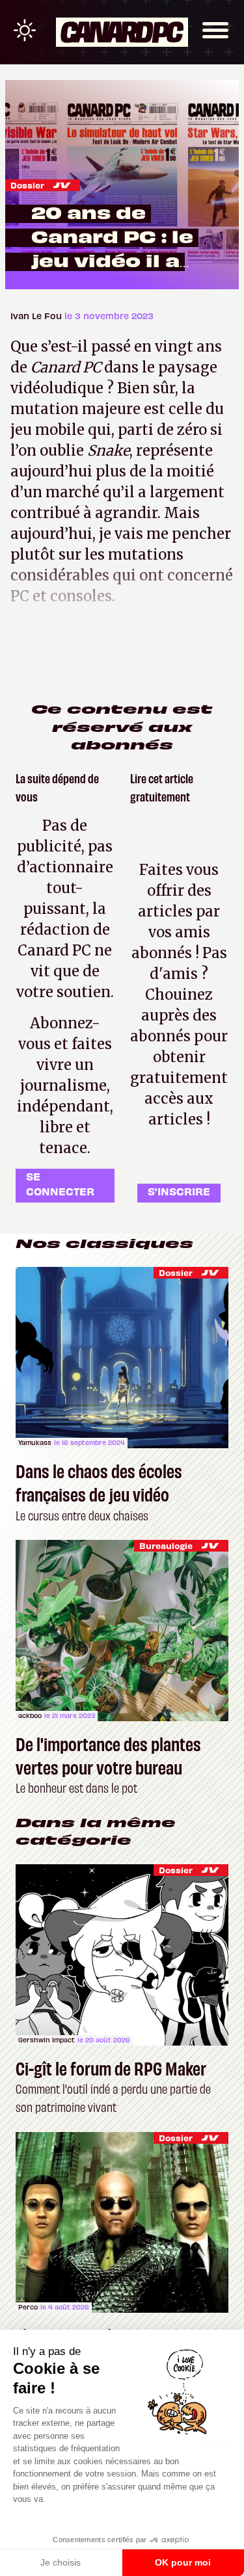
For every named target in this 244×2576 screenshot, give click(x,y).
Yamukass (35, 1442)
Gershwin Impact (47, 2040)
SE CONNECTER (60, 1183)
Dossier (27, 185)
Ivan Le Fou (37, 316)
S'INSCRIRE (179, 1191)
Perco (28, 2307)
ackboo (30, 1715)
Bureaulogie (166, 1545)
